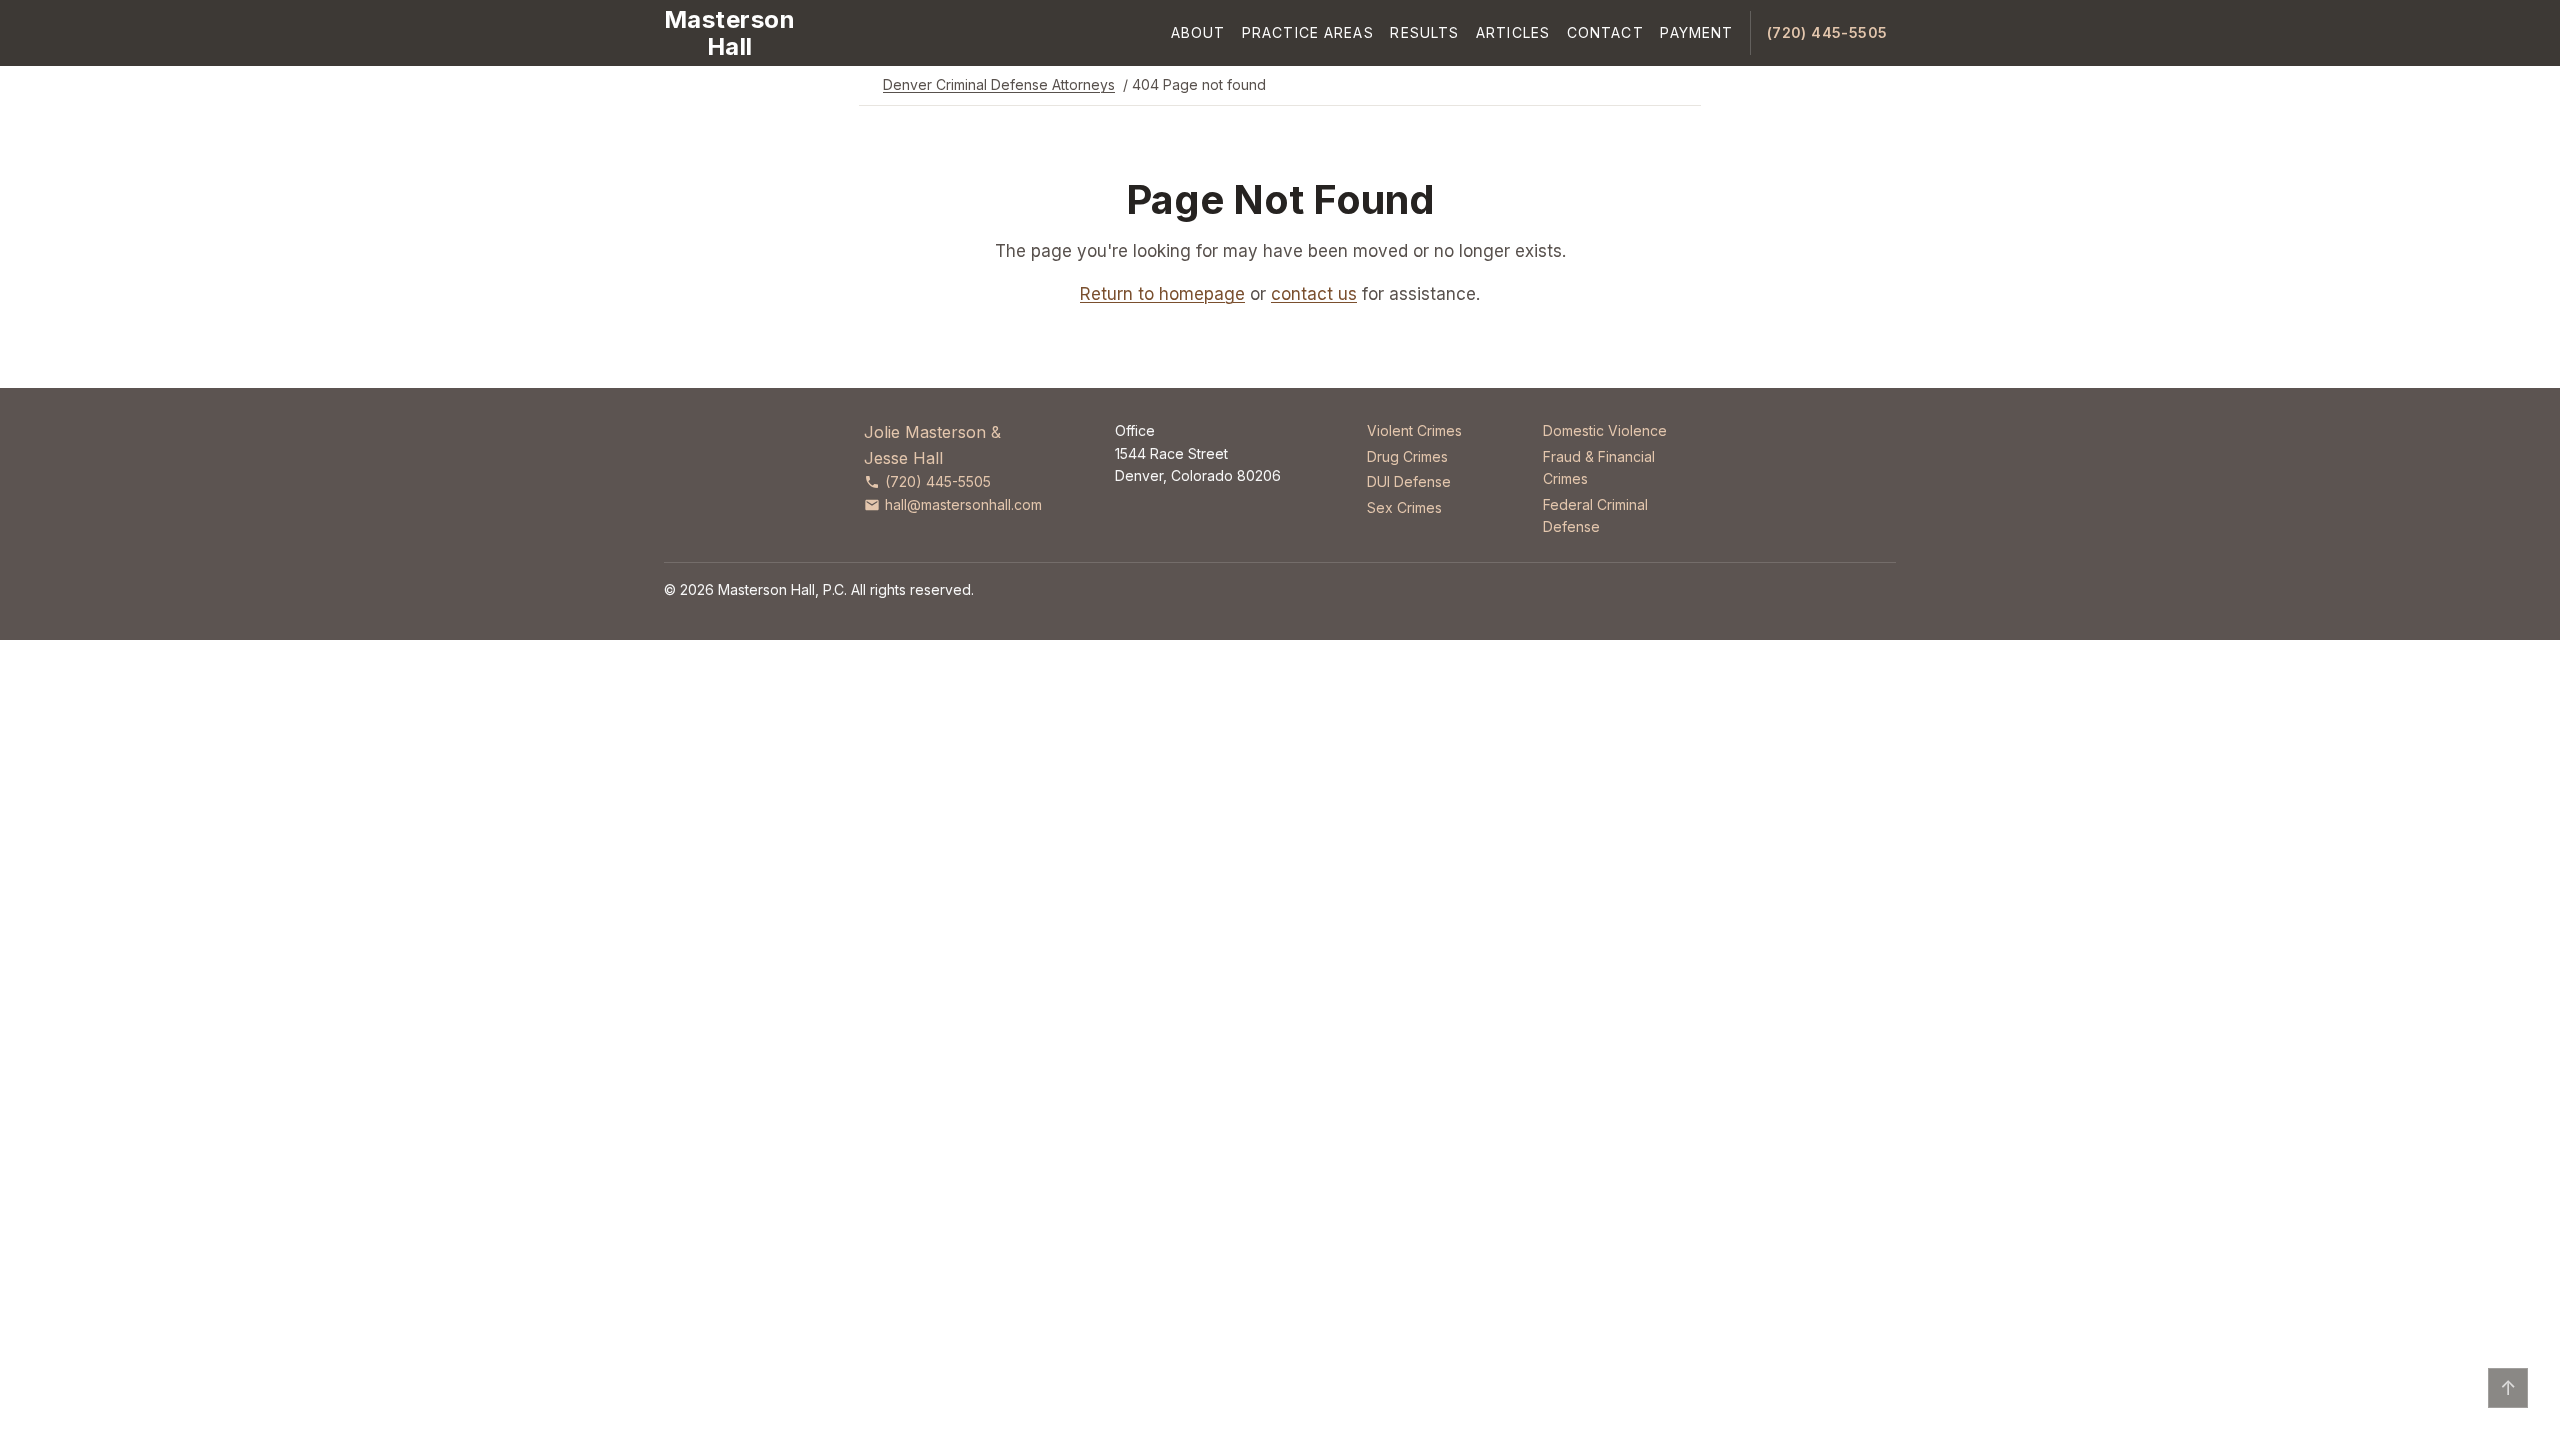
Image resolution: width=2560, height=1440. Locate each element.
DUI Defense (1409, 481)
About (1198, 32)
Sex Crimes (1404, 507)
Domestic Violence (1605, 430)
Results (1424, 32)
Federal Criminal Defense (1595, 515)
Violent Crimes (1414, 430)
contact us (1314, 294)
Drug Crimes (1407, 456)
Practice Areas (1308, 32)
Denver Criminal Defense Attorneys (999, 84)
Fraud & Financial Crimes (1599, 467)
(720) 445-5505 (1827, 32)
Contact (1605, 32)
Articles (1513, 32)
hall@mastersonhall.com (963, 504)
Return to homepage (1162, 294)
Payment (1696, 32)
